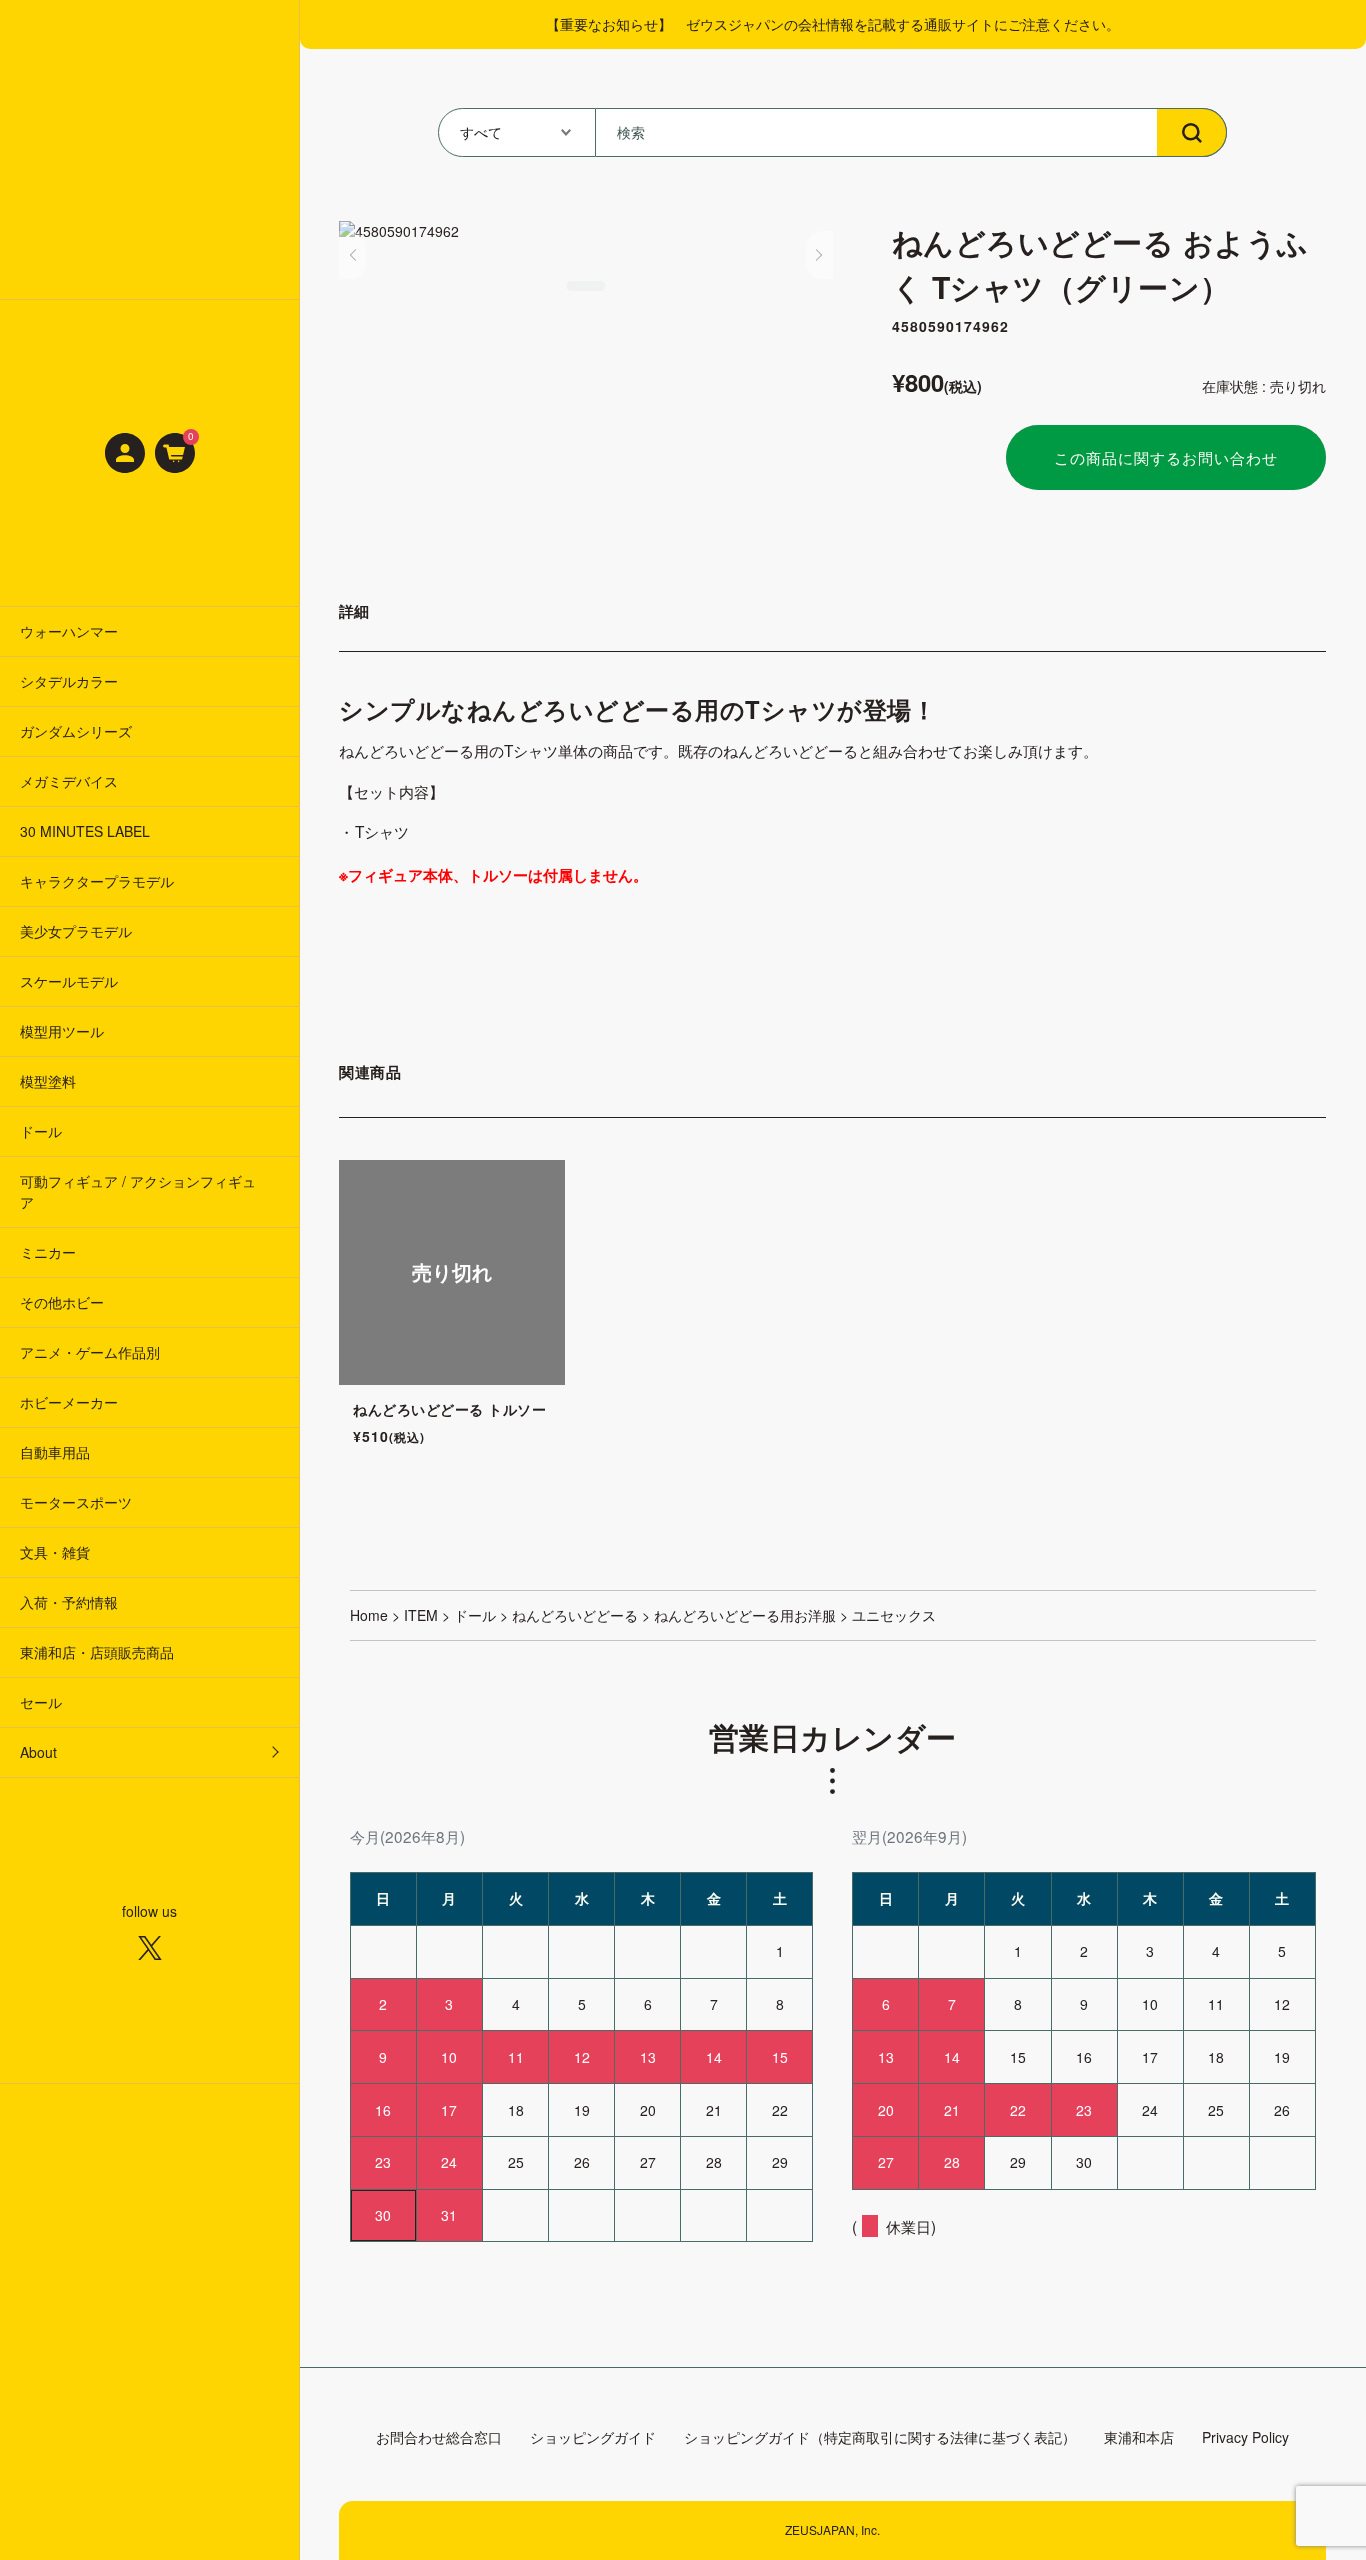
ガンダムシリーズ (76, 731)
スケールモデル (69, 981)
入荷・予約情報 (69, 1602)
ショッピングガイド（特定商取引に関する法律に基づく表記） (880, 2437)
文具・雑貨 (55, 1552)
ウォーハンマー (69, 631)
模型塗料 (48, 1081)
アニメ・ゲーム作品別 (90, 1352)
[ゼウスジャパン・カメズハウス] (150, 149)
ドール (41, 1131)
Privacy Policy (1245, 2437)
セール (41, 1702)
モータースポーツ (76, 1502)
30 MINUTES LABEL (85, 831)
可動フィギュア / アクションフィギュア (138, 1191)
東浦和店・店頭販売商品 (97, 1652)
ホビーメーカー (69, 1402)
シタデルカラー (69, 681)
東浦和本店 (1139, 2437)
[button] (352, 255)
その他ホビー (62, 1302)
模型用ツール (62, 1031)
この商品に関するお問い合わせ (1166, 457)
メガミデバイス (69, 781)
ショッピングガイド (593, 2437)
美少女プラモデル (76, 931)
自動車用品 (55, 1452)
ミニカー (48, 1252)
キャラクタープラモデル (97, 881)
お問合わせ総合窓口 (439, 2437)
